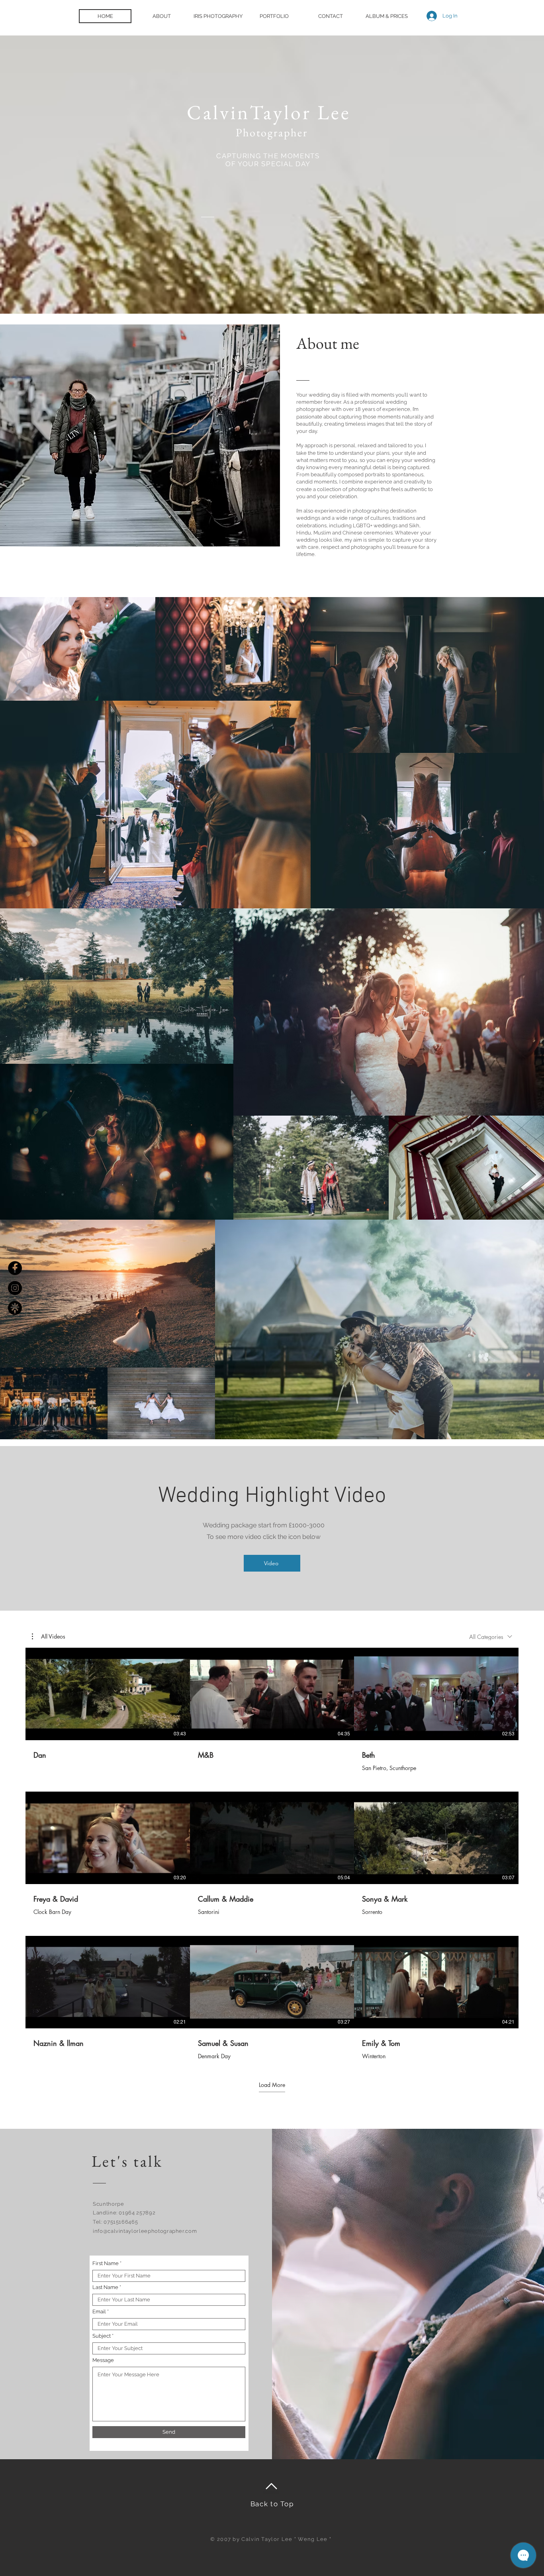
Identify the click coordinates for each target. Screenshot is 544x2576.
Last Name (105, 2287)
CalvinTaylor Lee (272, 112)
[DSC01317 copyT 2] (15, 1308)
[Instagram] (15, 1288)
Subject (102, 2336)
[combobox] (491, 1637)
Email (99, 2312)
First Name (106, 2263)
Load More (272, 2085)
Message (103, 2360)
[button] (49, 1637)
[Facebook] (15, 1268)
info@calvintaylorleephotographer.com (145, 2231)
